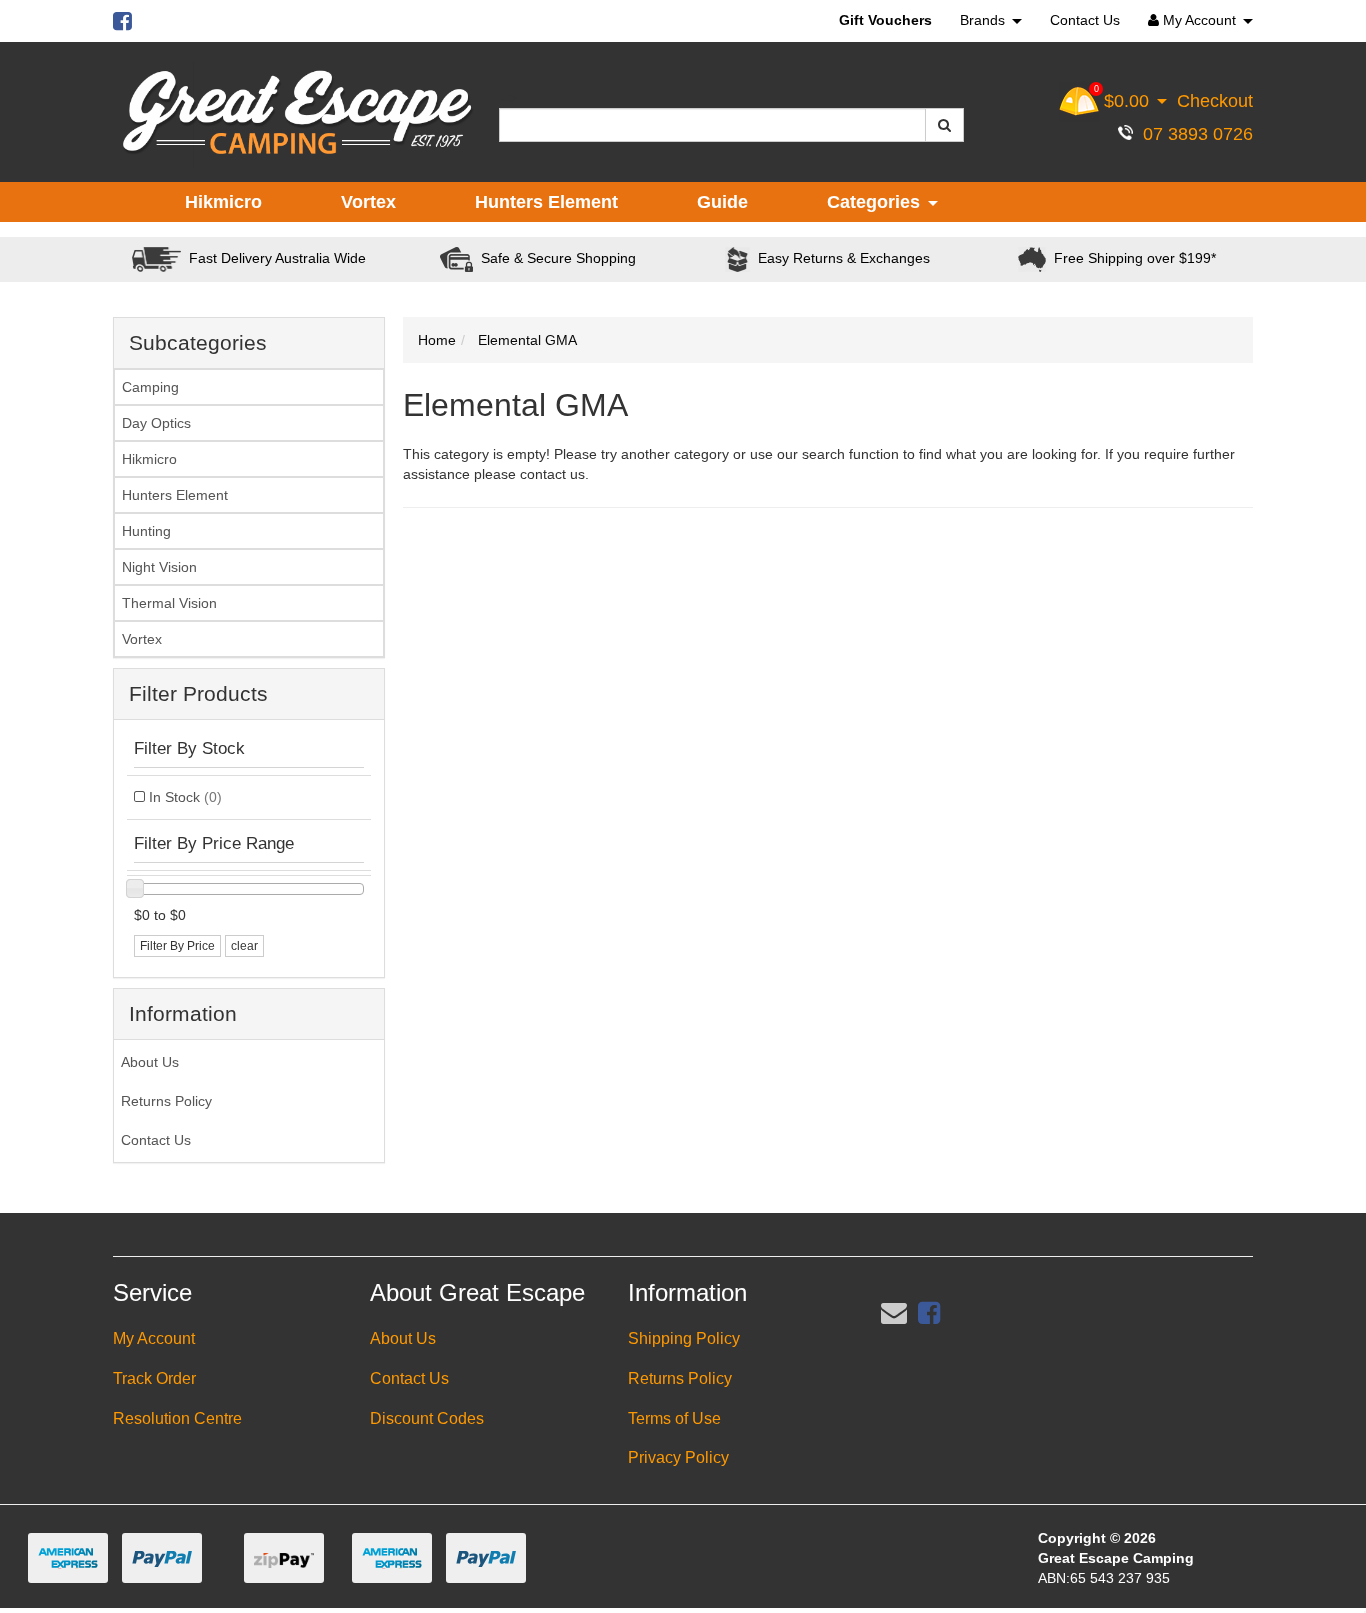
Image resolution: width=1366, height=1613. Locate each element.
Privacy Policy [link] (678, 1457)
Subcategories (198, 342)
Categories (876, 202)
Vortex (368, 202)
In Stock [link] (185, 797)
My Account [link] (154, 1338)
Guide (722, 202)
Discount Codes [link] (427, 1418)
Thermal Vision (169, 603)
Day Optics (156, 423)
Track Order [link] (154, 1378)
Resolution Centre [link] (177, 1418)
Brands (984, 20)
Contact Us (1085, 20)
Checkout (1215, 101)
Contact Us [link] (156, 1140)
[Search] (944, 125)
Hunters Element (546, 202)
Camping (150, 387)
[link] (929, 1313)
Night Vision (159, 567)
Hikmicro (223, 202)
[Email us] (894, 1313)
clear (244, 946)
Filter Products (198, 693)
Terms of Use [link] (674, 1418)
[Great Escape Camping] (297, 113)
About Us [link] (150, 1062)
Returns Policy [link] (166, 1101)
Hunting (146, 531)
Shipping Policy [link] (684, 1338)
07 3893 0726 (1193, 134)
